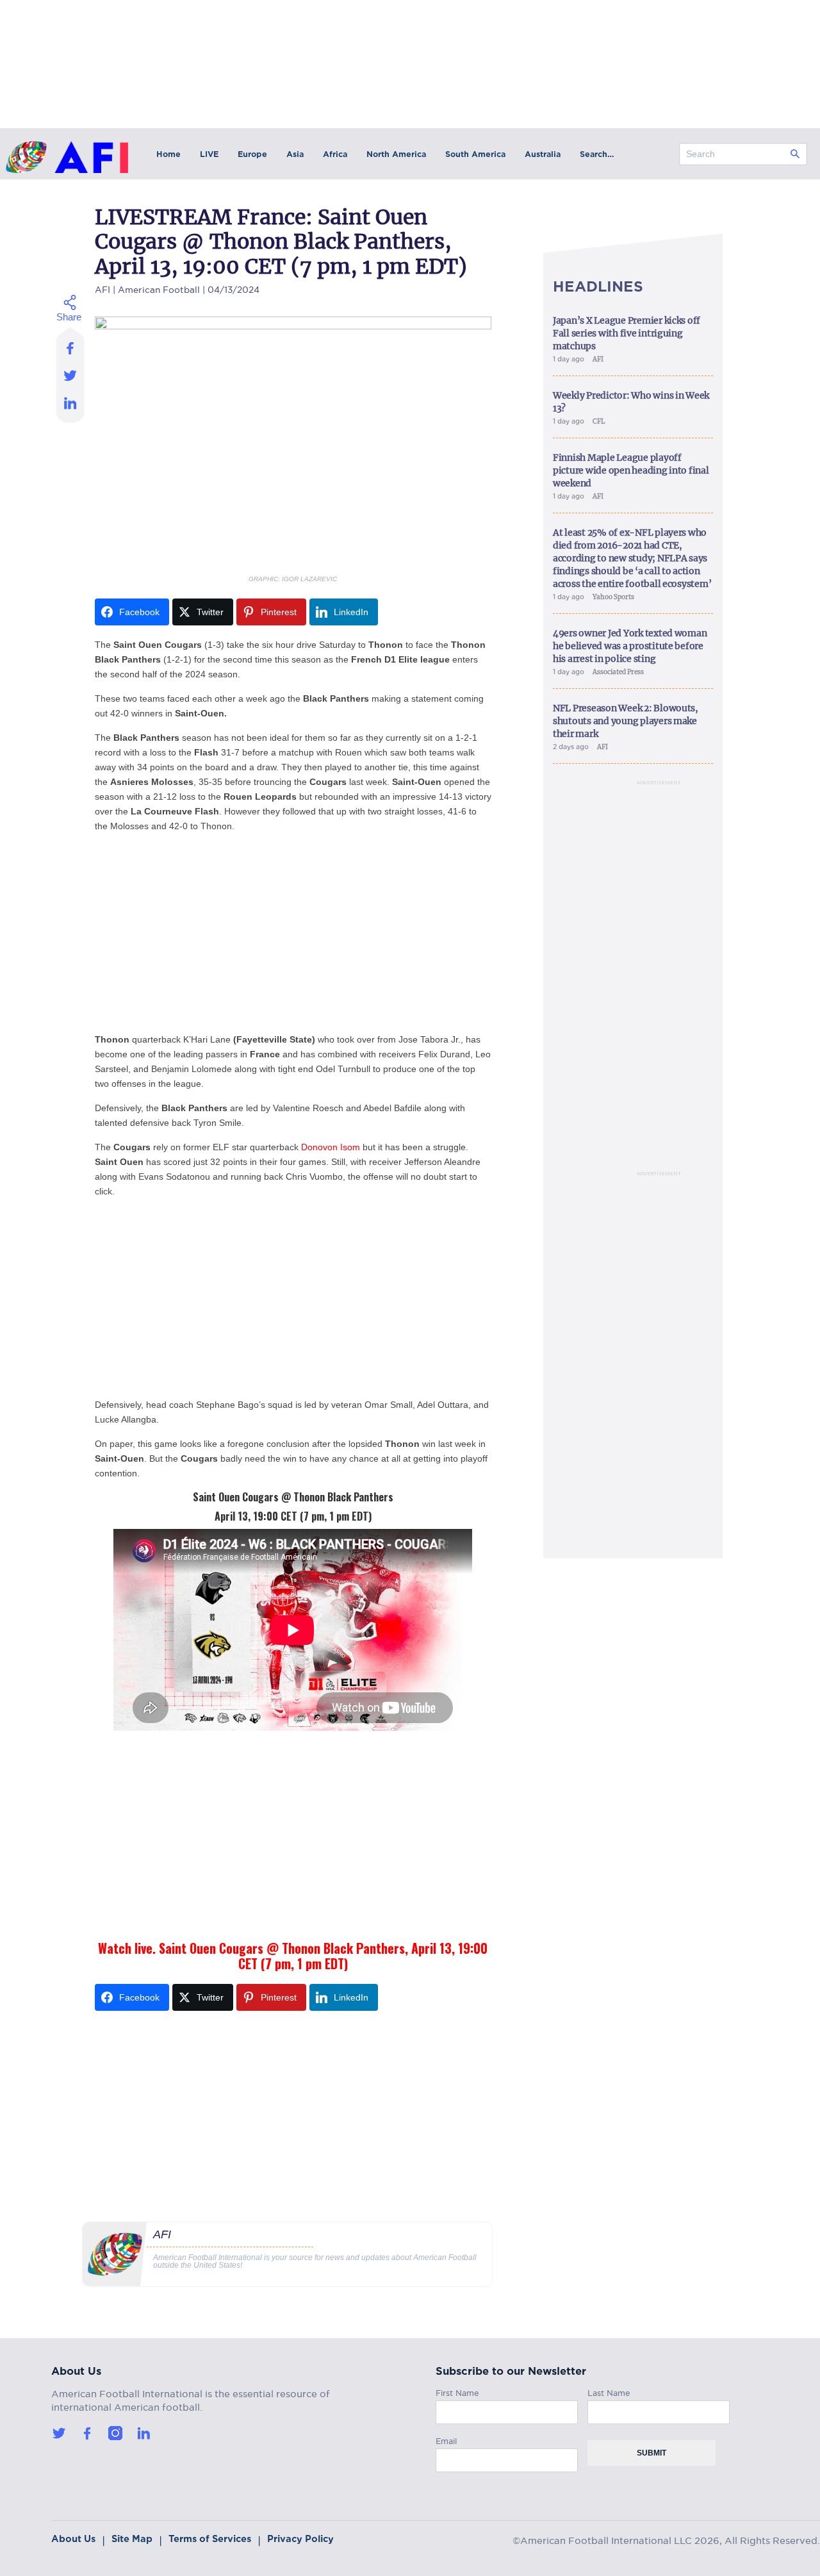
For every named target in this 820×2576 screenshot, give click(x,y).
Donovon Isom (331, 1147)
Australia (543, 154)
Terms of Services (210, 2539)
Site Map (132, 2539)
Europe (252, 154)
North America (396, 154)
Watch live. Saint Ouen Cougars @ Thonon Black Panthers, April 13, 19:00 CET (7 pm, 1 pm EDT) (293, 1956)
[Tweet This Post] (71, 375)
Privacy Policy (300, 2539)
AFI (102, 288)
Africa (335, 154)
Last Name (609, 2391)
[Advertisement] (293, 933)
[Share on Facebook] (71, 344)
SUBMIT (652, 2453)
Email (446, 2439)
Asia (295, 154)
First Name (457, 2391)
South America (475, 154)
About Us (73, 2539)
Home (168, 154)
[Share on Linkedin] (71, 406)
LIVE (209, 154)
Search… (597, 154)
